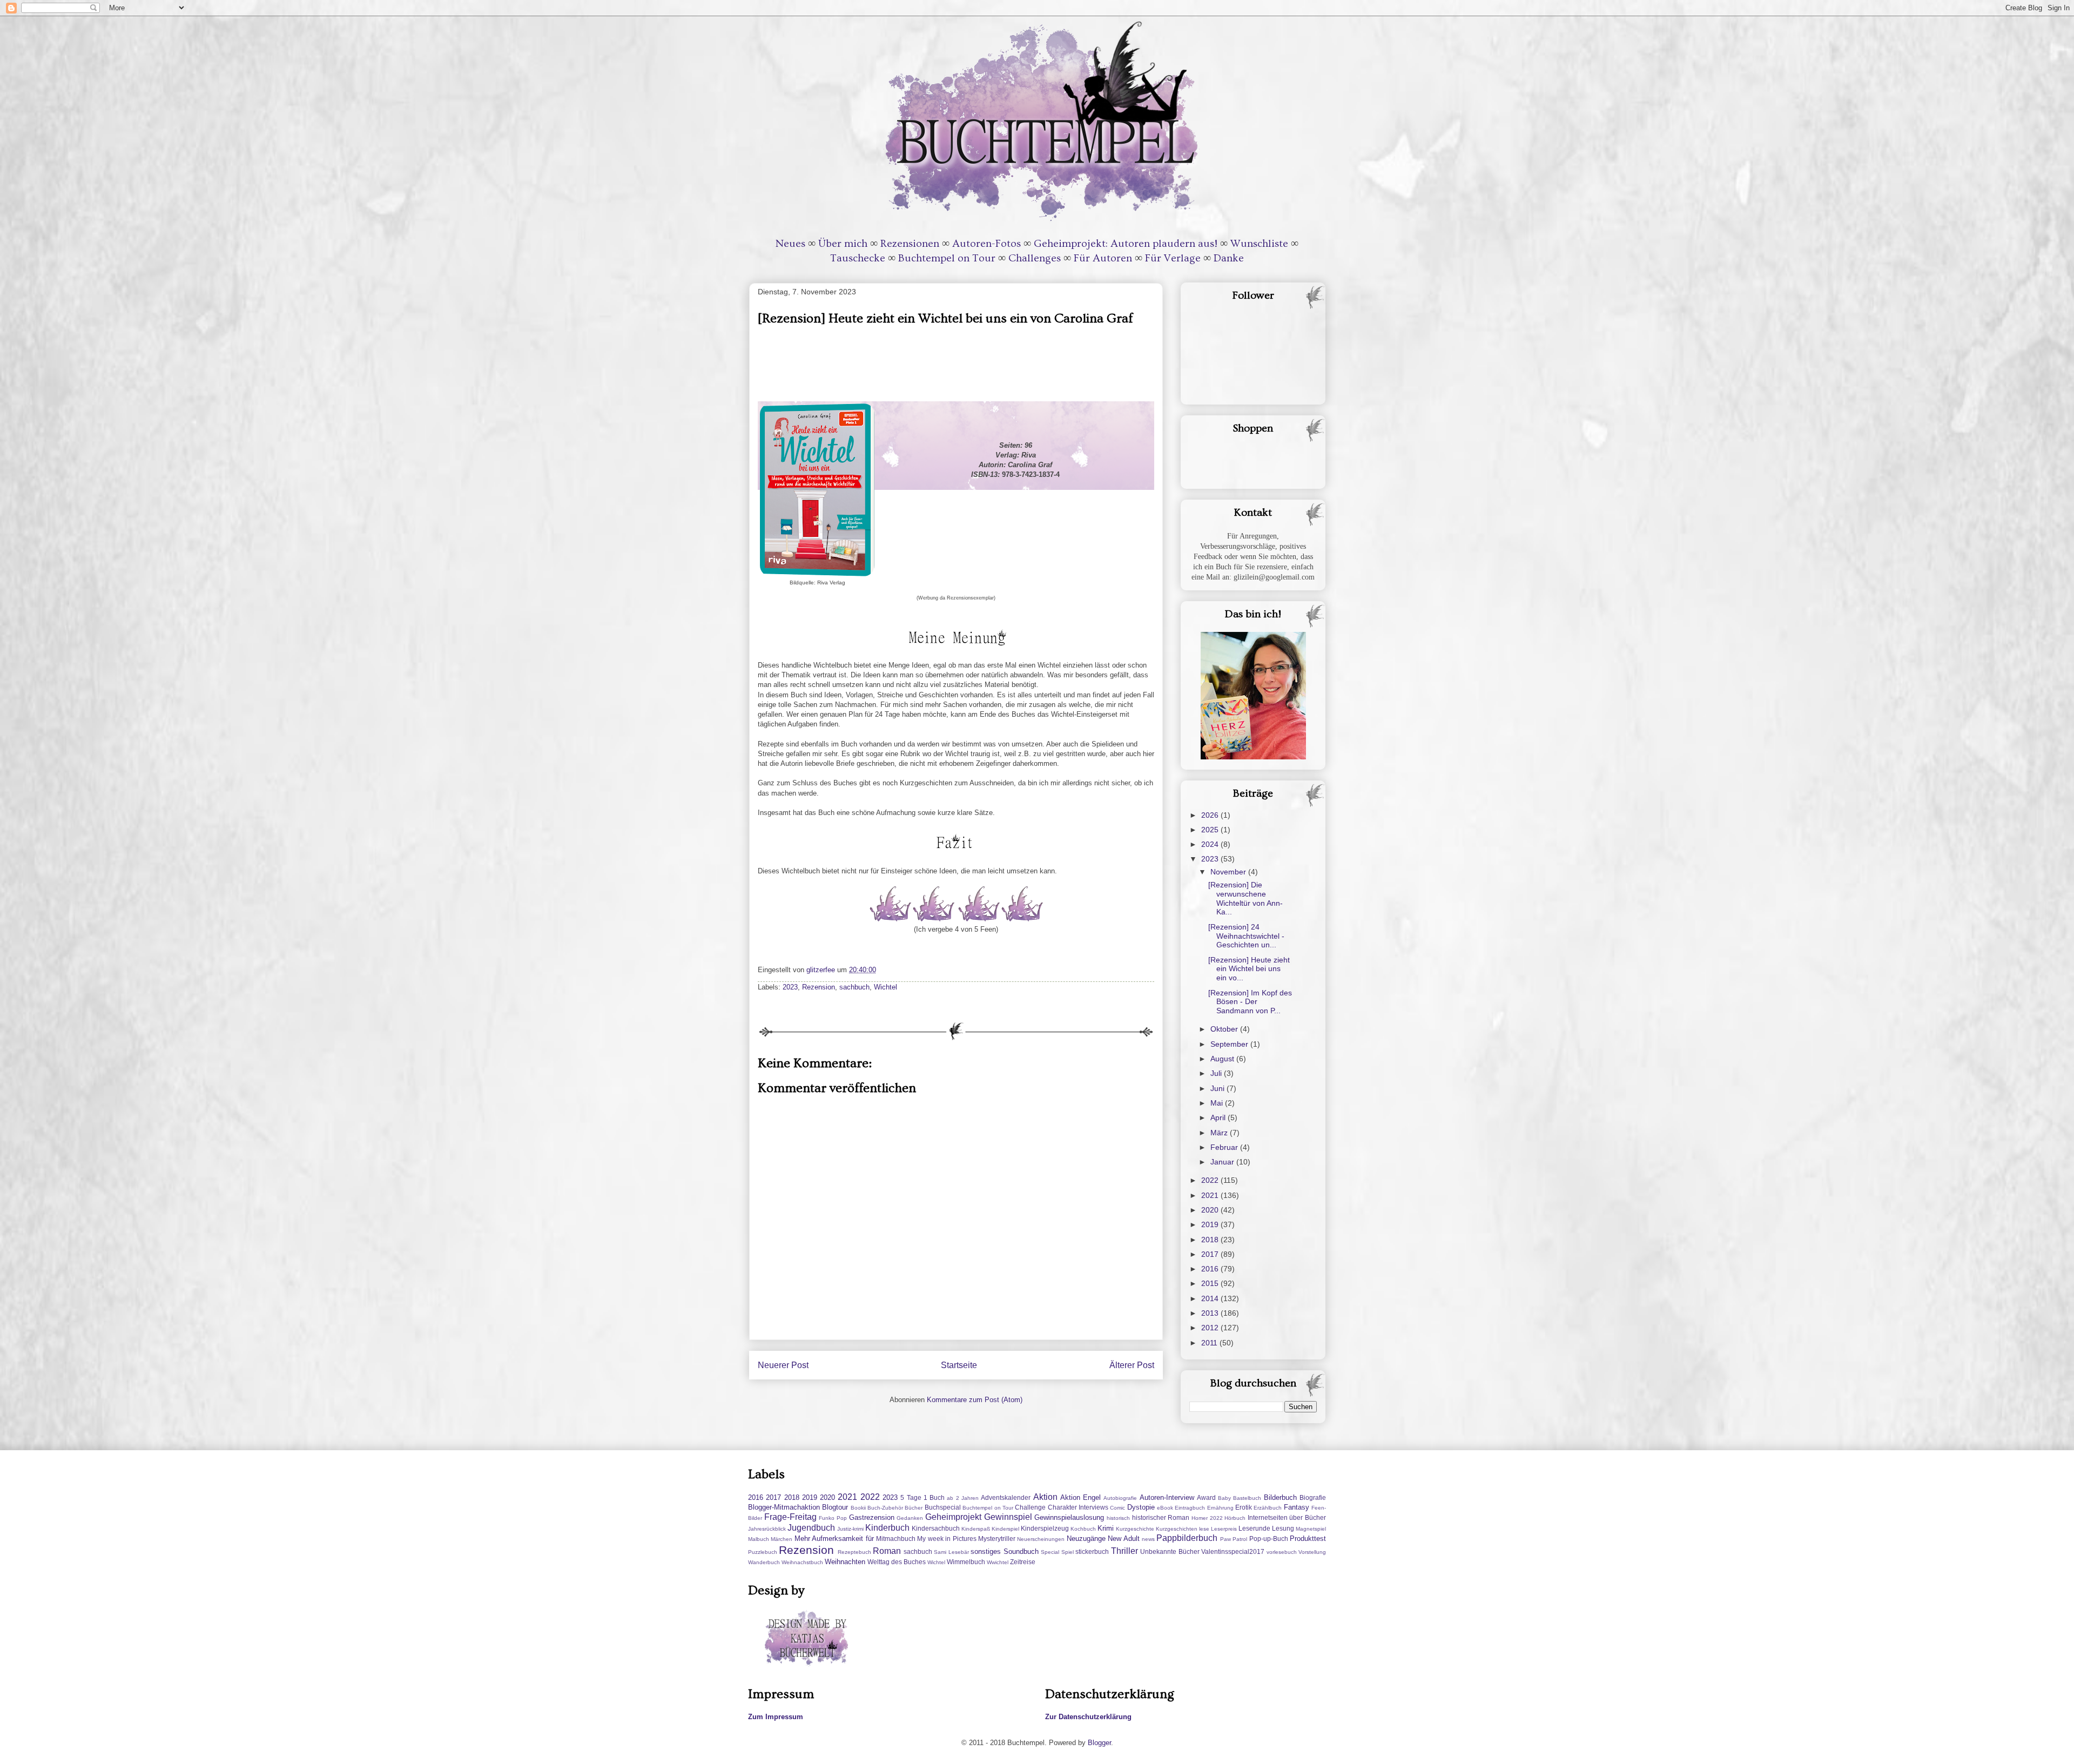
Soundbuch (1021, 1551)
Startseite (959, 1365)
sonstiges (986, 1551)
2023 (790, 987)
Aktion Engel (1080, 1497)
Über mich (843, 244)
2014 (1211, 1298)
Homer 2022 (1207, 1518)
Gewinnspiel (1008, 1517)
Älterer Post (1132, 1365)
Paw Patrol (1234, 1539)
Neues (790, 244)
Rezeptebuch (854, 1552)
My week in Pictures (947, 1539)
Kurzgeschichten (1177, 1529)
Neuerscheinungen (1041, 1539)
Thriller (1124, 1551)
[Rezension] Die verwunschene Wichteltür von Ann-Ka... (1245, 898)
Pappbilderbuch (1187, 1538)
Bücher (914, 1508)
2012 (1211, 1328)
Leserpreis (1224, 1529)
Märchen (782, 1539)
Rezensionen (910, 244)
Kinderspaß (976, 1529)
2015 (1211, 1283)
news (1148, 1539)
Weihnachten (845, 1562)
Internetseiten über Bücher (1287, 1517)
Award (1206, 1497)
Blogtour (835, 1507)
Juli (1217, 1073)
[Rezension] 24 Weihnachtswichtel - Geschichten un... (1246, 936)
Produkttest (1308, 1539)
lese (1204, 1529)
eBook (1165, 1508)
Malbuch (759, 1539)
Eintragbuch (1190, 1508)
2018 (1211, 1240)
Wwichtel (998, 1562)
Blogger (1099, 1743)
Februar (1225, 1147)
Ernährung (1220, 1508)
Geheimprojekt (953, 1517)
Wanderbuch (764, 1562)
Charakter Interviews (1078, 1507)
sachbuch (854, 987)
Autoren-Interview (1167, 1497)
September (1230, 1044)
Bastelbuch (1247, 1498)
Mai (1218, 1103)
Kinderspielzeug (1045, 1528)
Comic (1117, 1508)
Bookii (858, 1508)
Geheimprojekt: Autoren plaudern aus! (1126, 244)
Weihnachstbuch (802, 1562)
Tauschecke (858, 258)
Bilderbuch (1280, 1497)
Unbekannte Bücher (1170, 1551)
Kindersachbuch (936, 1528)
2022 (1211, 1180)
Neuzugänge (1086, 1539)
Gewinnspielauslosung (1069, 1517)
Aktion (1045, 1497)
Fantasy (1297, 1507)
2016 (1211, 1269)
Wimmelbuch (966, 1562)
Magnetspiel (1311, 1529)
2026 (1211, 815)
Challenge (1030, 1507)
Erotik (1244, 1507)
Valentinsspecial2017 (1233, 1551)
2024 (1211, 844)
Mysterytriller (997, 1539)
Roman (887, 1551)
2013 (1211, 1313)
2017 (1211, 1254)
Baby (1224, 1498)
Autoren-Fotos (987, 244)
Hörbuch (1235, 1518)
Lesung (1283, 1528)
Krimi (1106, 1528)
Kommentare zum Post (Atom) (975, 1400)
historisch (1118, 1518)
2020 (1211, 1210)
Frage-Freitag (790, 1517)
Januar (1223, 1162)
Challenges (1035, 258)
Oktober (1225, 1029)
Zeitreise (1023, 1562)
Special (1050, 1552)
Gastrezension (872, 1517)
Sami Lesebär (951, 1552)
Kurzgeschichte (1135, 1529)
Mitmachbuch (896, 1539)
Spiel (1068, 1552)
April (1219, 1117)
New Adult (1123, 1539)
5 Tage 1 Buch (922, 1497)
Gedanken (910, 1518)
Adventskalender (1006, 1497)
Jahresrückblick (767, 1529)
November (1229, 872)
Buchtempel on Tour (947, 258)
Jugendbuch (811, 1528)
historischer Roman (1161, 1517)
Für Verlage (1173, 258)
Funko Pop (833, 1518)
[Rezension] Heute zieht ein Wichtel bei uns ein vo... (1249, 969)
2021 (1211, 1195)
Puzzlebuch (763, 1552)
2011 (1210, 1343)
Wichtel (886, 987)
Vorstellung (1312, 1552)
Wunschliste (1259, 244)
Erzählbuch (1268, 1508)
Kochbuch (1083, 1529)
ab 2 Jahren (963, 1498)
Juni (1218, 1088)
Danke (1229, 258)
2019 (1211, 1224)
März (1220, 1133)
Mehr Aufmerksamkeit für (834, 1539)
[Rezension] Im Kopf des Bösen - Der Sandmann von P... (1250, 1002)
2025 (1211, 830)
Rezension (819, 987)
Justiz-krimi (850, 1529)
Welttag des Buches (897, 1562)
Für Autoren (1103, 258)
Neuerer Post (783, 1365)
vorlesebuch (1282, 1552)
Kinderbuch (887, 1528)
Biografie (1313, 1497)
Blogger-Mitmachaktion (784, 1507)
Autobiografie (1120, 1498)
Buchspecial (943, 1507)
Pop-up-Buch (1269, 1539)
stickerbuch (1092, 1551)
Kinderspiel (1005, 1529)
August (1223, 1059)
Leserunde (1254, 1528)
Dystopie (1141, 1507)
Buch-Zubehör (885, 1508)
